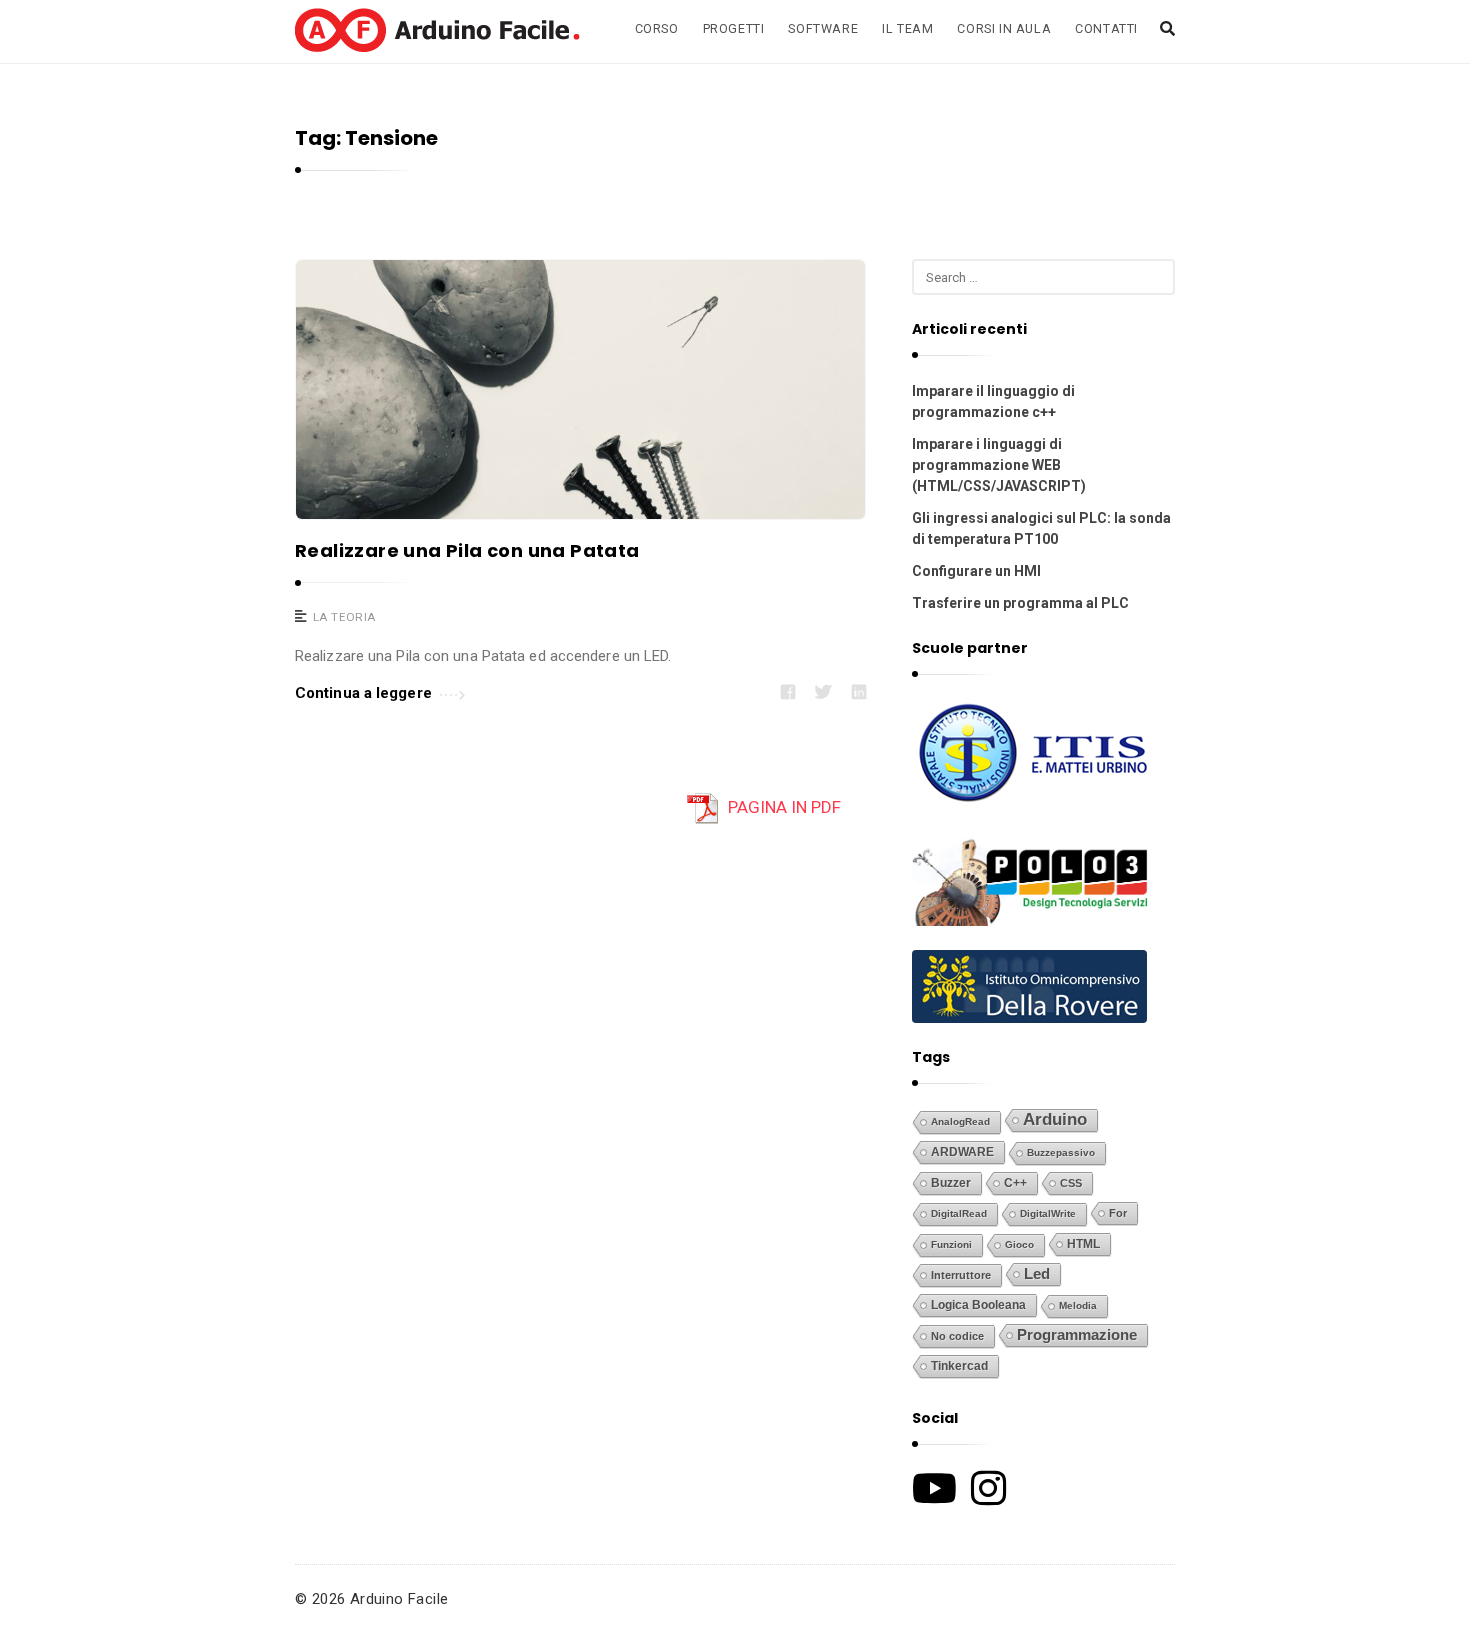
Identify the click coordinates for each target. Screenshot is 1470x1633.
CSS (1071, 1183)
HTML (1083, 1243)
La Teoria (344, 617)
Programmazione (1077, 1335)
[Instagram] (988, 1488)
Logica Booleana (978, 1305)
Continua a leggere (363, 693)
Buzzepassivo (1061, 1152)
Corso (657, 28)
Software (823, 28)
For (1118, 1213)
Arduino (1055, 1119)
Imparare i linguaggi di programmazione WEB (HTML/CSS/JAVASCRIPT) (999, 465)
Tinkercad (959, 1366)
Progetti (734, 28)
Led (1037, 1274)
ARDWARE (962, 1152)
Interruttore (961, 1275)
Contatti (1106, 28)
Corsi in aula (1004, 28)
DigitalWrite (1048, 1213)
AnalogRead (960, 1121)
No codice (957, 1336)
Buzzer (951, 1183)
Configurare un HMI (976, 571)
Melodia (1078, 1305)
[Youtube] (934, 1488)
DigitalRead (959, 1213)
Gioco (1019, 1244)
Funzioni (951, 1244)
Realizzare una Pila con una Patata (467, 550)
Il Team (907, 28)
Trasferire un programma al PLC (1020, 603)
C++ (1015, 1182)
